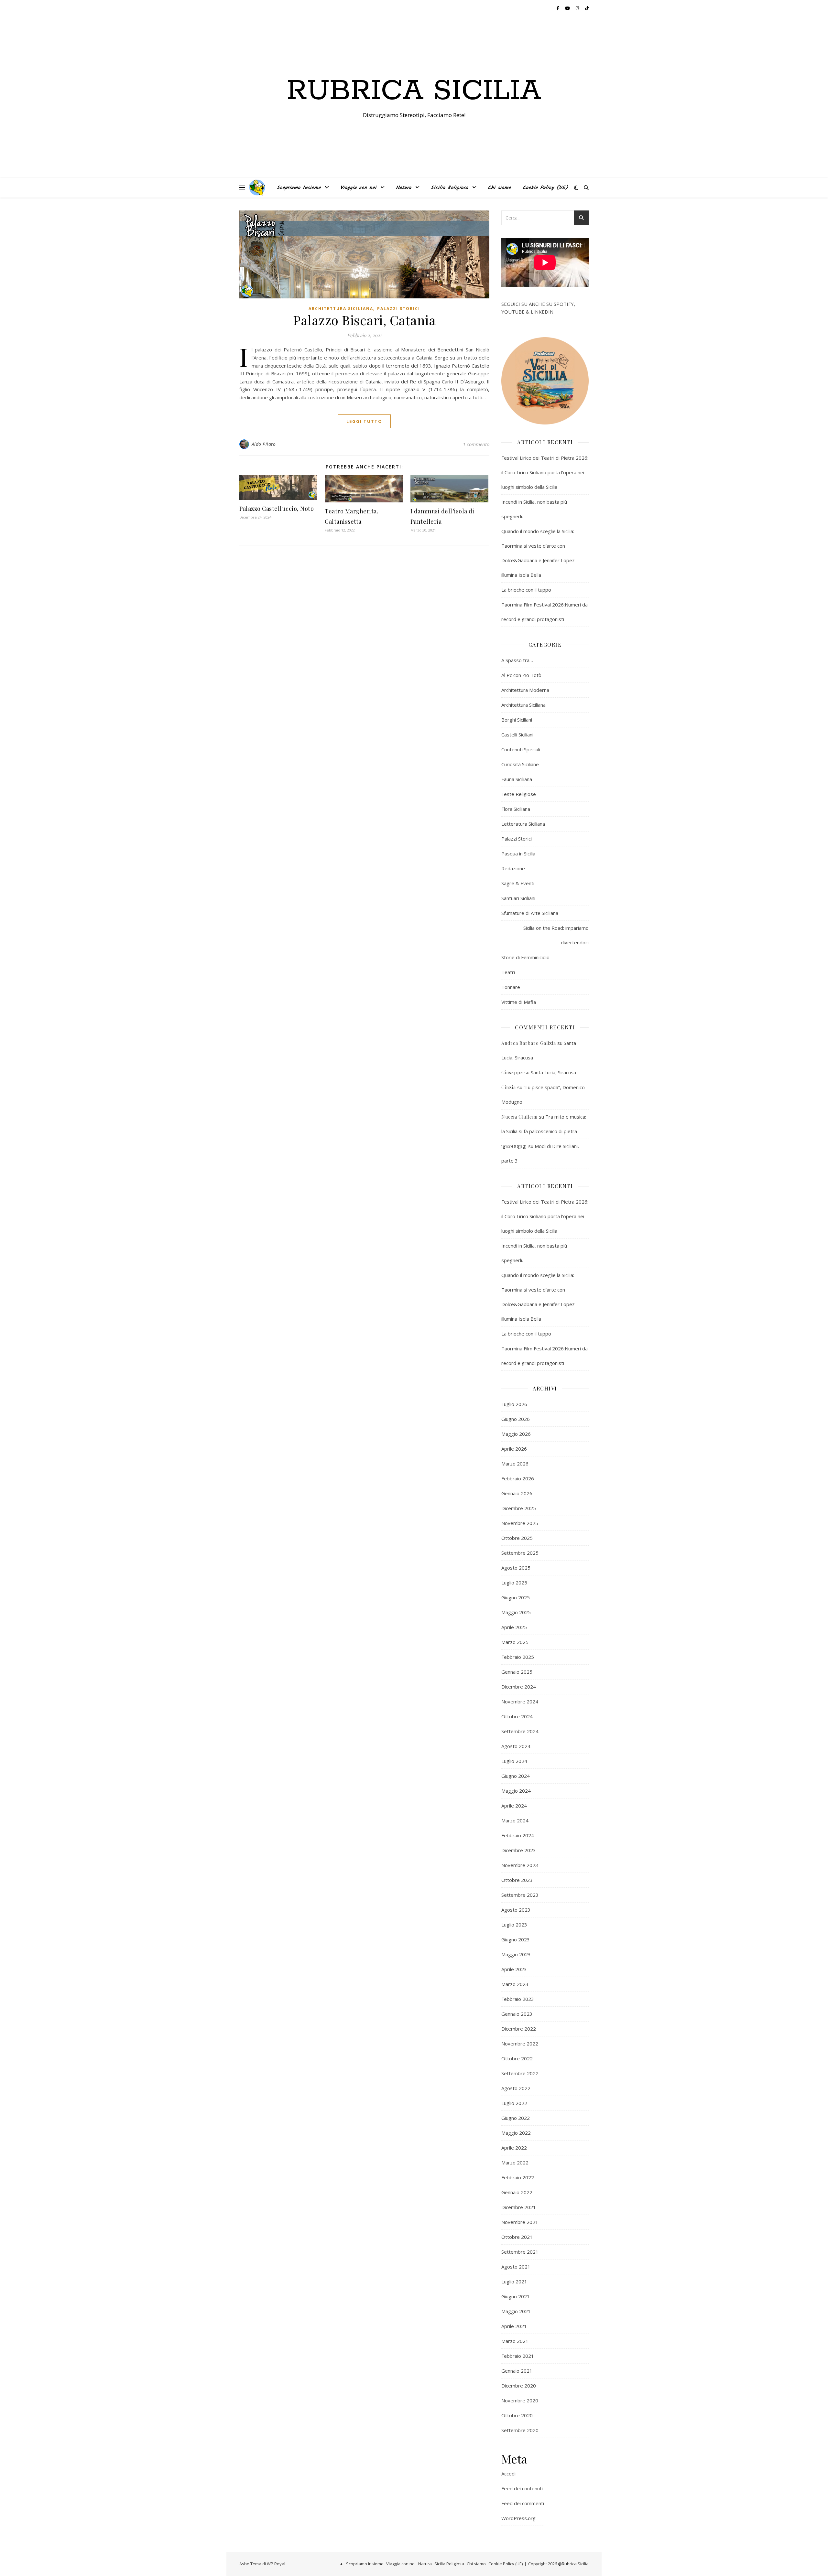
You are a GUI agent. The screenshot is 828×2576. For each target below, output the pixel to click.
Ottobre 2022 (517, 2058)
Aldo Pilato (264, 444)
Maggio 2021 (516, 2311)
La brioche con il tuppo (526, 590)
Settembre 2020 (520, 2430)
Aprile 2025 (514, 1627)
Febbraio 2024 (518, 1835)
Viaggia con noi (358, 188)
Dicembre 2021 (519, 2207)
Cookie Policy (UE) (545, 188)
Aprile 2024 (514, 1806)
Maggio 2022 (516, 2133)
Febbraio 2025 (518, 1657)
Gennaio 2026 (517, 1493)
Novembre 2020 (520, 2400)
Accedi (508, 2474)
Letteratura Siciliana (523, 824)
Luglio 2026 (514, 1404)
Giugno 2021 (516, 2296)
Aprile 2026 (514, 1449)
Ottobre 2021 (517, 2237)
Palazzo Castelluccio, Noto (277, 509)
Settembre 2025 (520, 1553)
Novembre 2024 (520, 1701)
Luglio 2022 (514, 2103)
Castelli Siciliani (517, 735)
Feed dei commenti (523, 2503)
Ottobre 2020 (517, 2415)
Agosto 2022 (516, 2088)
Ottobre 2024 (517, 1716)
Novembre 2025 (520, 1523)
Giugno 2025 (516, 1597)
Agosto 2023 (516, 1910)
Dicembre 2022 (519, 2029)
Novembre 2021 (520, 2222)
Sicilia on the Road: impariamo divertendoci (556, 935)
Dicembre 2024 (519, 1687)
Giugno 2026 (516, 1419)
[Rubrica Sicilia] (257, 188)
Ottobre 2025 (517, 1538)
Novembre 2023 (520, 1865)
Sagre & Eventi (518, 883)
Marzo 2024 (515, 1820)
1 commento (476, 444)
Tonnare (511, 987)
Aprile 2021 (514, 2326)
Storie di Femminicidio (525, 957)
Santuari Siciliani (518, 898)
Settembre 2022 (520, 2073)
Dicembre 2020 (519, 2386)
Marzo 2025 (515, 1642)
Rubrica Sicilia (414, 91)
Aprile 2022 (514, 2148)
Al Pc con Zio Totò (521, 675)
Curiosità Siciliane (520, 764)
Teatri (508, 972)
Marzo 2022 (515, 2163)
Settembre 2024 (520, 1731)
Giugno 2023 (516, 1939)
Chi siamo (499, 188)
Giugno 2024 (516, 1776)
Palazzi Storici (399, 309)
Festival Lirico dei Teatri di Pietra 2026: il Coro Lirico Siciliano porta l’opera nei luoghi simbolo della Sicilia (545, 472)
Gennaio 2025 (517, 1672)
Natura (404, 188)
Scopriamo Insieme (299, 188)
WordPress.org (518, 2518)
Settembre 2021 (520, 2252)
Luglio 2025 (514, 1583)
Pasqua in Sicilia (518, 853)
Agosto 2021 (516, 2267)
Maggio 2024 (516, 1791)
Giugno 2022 (516, 2118)
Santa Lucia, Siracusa (553, 1072)
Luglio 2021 (514, 2281)
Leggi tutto (364, 421)
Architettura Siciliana (341, 309)
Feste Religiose (519, 794)
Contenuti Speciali (521, 749)
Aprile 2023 (514, 1969)
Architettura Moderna (525, 690)
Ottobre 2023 (517, 1880)
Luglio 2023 (514, 1925)
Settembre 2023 (520, 1895)
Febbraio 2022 (518, 2177)
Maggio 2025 (516, 1612)
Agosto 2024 (516, 1746)
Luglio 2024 (514, 1761)
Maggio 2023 (516, 1954)
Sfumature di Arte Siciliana (530, 913)
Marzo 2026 (515, 1464)
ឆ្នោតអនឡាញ (514, 1146)
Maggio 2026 (516, 1434)
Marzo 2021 (515, 2341)
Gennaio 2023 (517, 2014)
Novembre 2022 (520, 2044)
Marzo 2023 (515, 1984)
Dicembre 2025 (519, 1508)
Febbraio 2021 (518, 2356)
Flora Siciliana (516, 809)
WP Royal (276, 2564)
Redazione (513, 868)
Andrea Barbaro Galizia (529, 1043)
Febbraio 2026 (518, 1478)
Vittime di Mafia (519, 1002)
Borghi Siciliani (517, 720)
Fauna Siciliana (517, 779)
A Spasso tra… (517, 660)
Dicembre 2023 (519, 1850)
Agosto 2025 (516, 1568)
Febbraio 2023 (518, 1999)
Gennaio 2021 (517, 2371)
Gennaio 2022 (517, 2192)
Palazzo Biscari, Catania (364, 320)
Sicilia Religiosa (450, 188)
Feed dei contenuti (522, 2488)
